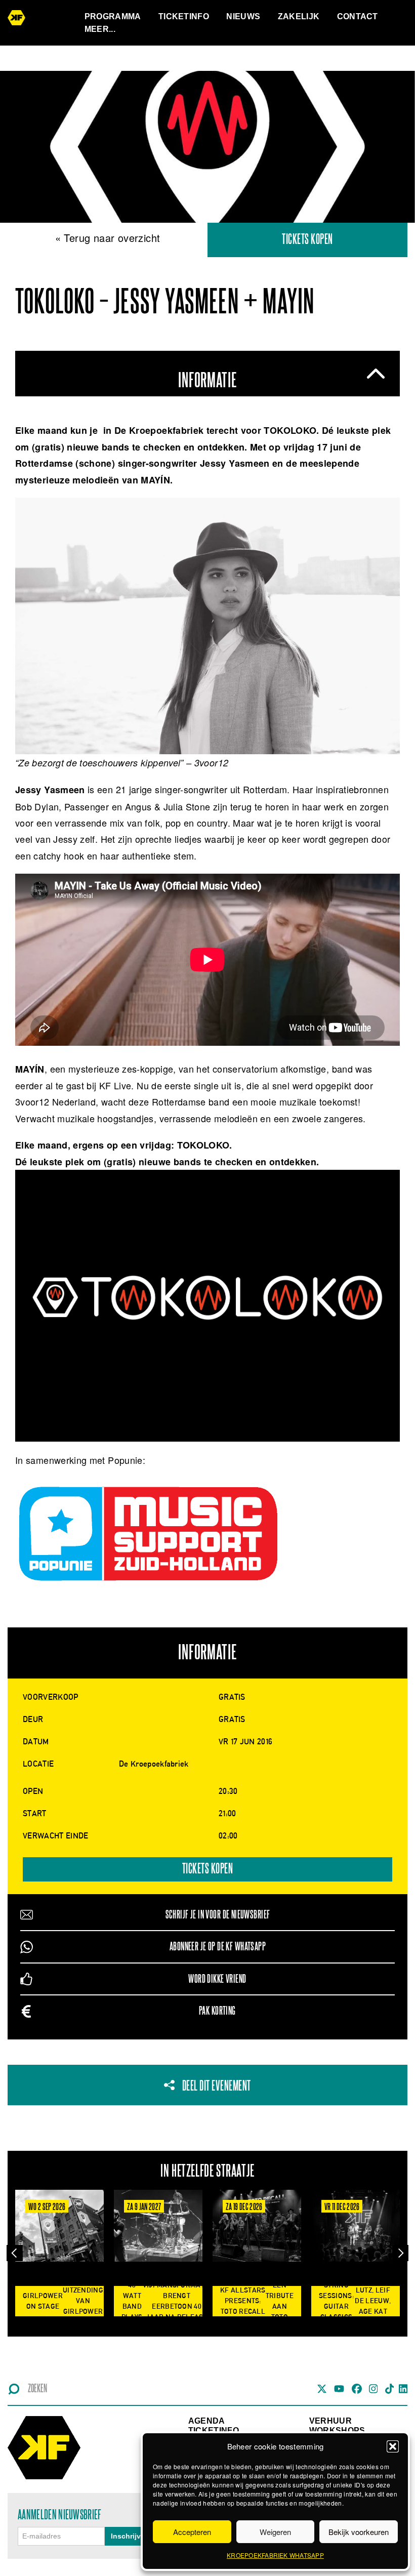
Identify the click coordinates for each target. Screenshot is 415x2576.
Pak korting (217, 2011)
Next (400, 2253)
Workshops (337, 2430)
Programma (113, 16)
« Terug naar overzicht (108, 238)
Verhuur (330, 2421)
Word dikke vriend (217, 1979)
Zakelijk (299, 16)
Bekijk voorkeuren (359, 2532)
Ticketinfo (184, 16)
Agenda (207, 2421)
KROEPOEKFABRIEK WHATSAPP (275, 2555)
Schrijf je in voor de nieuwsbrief (218, 1915)
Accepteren (192, 2532)
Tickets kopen (307, 240)
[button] (393, 2446)
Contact (358, 16)
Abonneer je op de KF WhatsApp (218, 1947)
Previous (15, 2253)
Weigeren (275, 2532)
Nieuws (243, 16)
